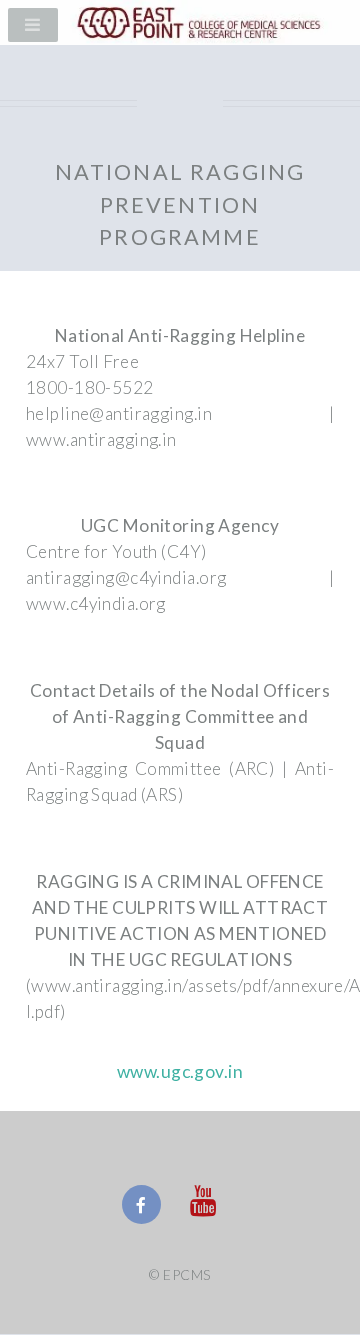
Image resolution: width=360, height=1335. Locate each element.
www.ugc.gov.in (180, 1071)
